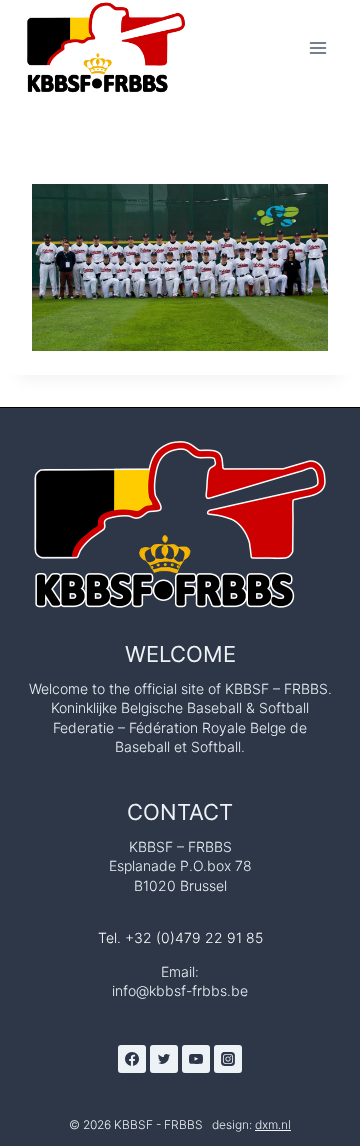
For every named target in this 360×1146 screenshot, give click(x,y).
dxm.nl (273, 1124)
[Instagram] (228, 1059)
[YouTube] (196, 1059)
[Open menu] (317, 47)
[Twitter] (164, 1059)
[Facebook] (132, 1059)
